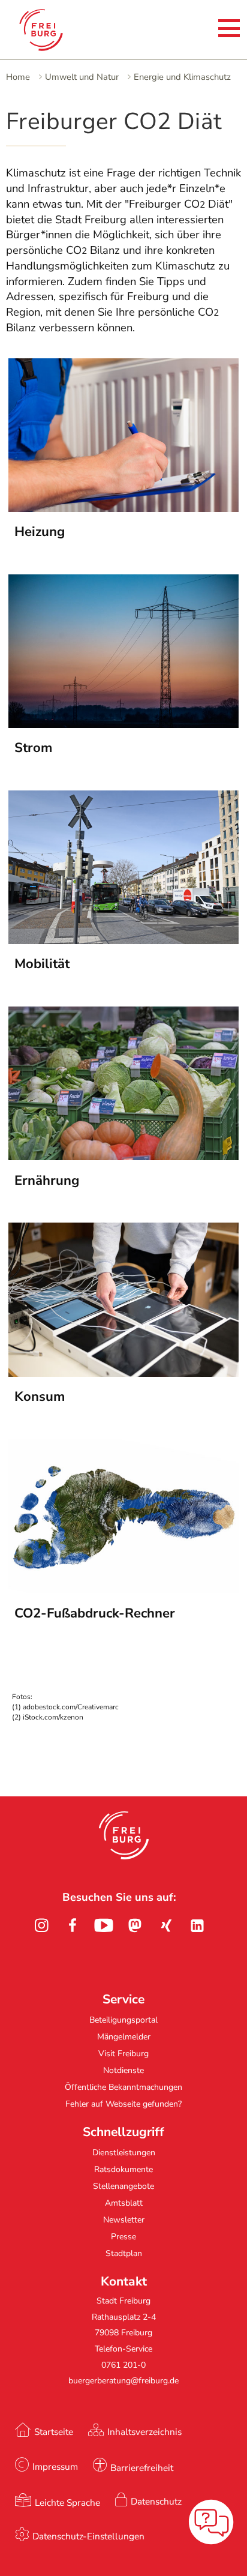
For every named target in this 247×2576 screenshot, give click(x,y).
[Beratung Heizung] (123, 508)
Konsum (40, 1397)
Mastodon (135, 1925)
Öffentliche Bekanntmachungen (123, 2087)
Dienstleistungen (124, 2153)
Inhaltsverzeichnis (144, 2432)
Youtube (104, 1925)
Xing (166, 1925)
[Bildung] (123, 940)
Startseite (54, 2432)
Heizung (40, 532)
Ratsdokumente (123, 2169)
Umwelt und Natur (82, 77)
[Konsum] (123, 1373)
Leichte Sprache (67, 2502)
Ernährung (47, 1181)
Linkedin (197, 1925)
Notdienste (123, 2070)
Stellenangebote (123, 2186)
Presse (123, 2237)
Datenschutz (156, 2501)
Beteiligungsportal (123, 2020)
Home (18, 77)
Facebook (73, 1925)
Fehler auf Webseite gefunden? (123, 2104)
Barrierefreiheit (142, 2468)
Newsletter (124, 2220)
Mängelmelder (124, 2037)
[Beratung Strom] (123, 724)
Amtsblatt (124, 2203)
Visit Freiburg (123, 2054)
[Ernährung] (123, 1157)
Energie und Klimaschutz (182, 77)
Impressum (55, 2466)
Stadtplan (124, 2253)
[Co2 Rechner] (123, 1589)
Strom (33, 748)
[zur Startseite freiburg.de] (57, 30)
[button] (124, 1835)
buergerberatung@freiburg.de (123, 2381)
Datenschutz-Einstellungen (88, 2536)
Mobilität (42, 964)
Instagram (41, 1925)
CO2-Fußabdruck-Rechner (95, 1613)
